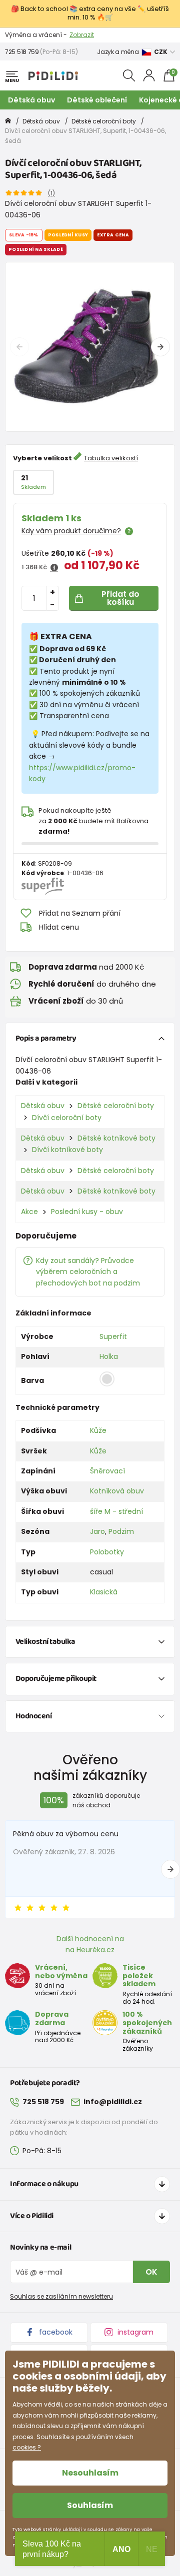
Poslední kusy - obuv (87, 1212)
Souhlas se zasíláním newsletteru (61, 2296)
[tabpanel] (90, 347)
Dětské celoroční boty (104, 121)
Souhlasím (90, 2505)
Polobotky (107, 1552)
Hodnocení (34, 1716)
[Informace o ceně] (54, 568)
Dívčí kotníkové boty (67, 1150)
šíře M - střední (116, 1511)
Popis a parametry (46, 1038)
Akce (29, 1212)
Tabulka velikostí (111, 458)
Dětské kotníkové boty (116, 1138)
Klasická (104, 1592)
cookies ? (27, 2447)
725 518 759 (22, 52)
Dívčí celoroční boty (67, 1118)
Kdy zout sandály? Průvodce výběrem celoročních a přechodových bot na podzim (88, 1272)
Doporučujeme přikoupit (56, 1679)
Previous (19, 347)
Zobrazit (82, 35)
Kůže (98, 1430)
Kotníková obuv (117, 1491)
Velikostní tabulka (45, 1642)
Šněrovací (107, 1471)
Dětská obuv (31, 100)
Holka (109, 1356)
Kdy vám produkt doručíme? (71, 531)
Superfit (113, 1336)
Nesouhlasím (90, 2473)
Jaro (97, 1531)
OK (151, 2272)
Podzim (121, 1531)
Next (160, 347)
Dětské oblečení (97, 100)
